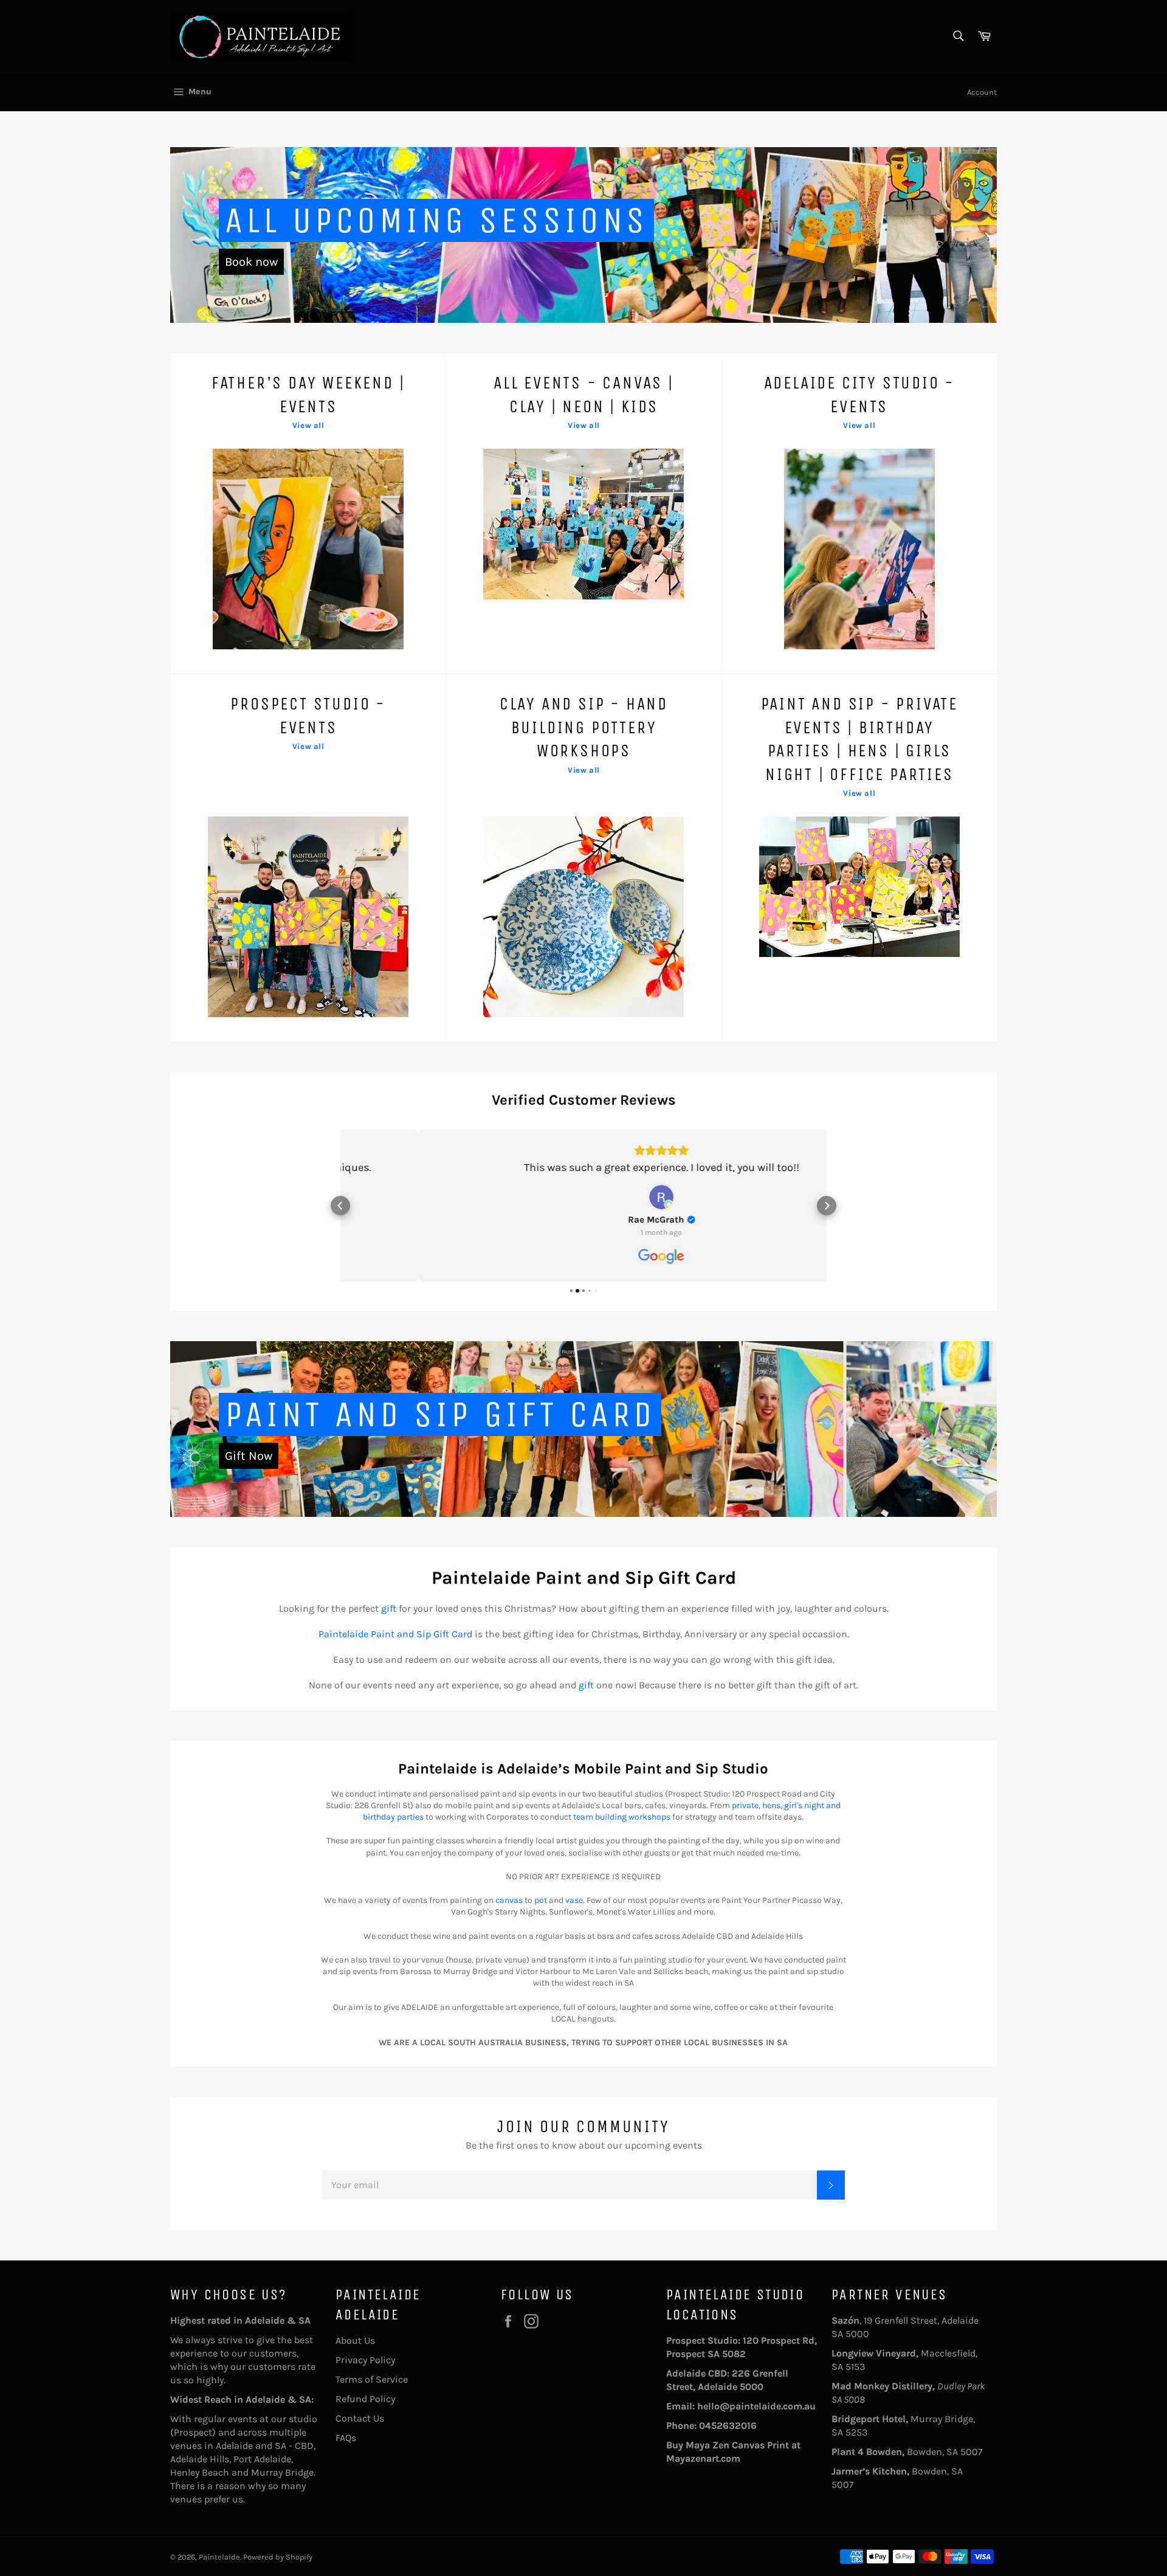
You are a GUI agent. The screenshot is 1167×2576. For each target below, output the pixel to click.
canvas (509, 1900)
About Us (355, 2340)
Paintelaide (219, 2557)
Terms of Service (372, 2379)
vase (574, 1900)
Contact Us (360, 2418)
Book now (251, 262)
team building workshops (622, 1817)
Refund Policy (365, 2399)
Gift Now (249, 1456)
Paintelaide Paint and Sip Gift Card (395, 1634)
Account (982, 92)
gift (389, 1608)
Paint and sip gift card (440, 1414)
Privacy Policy (365, 2360)
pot (541, 1900)
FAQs (346, 2438)
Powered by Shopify (278, 2557)
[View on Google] (583, 1197)
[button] (340, 1206)
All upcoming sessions (436, 220)
